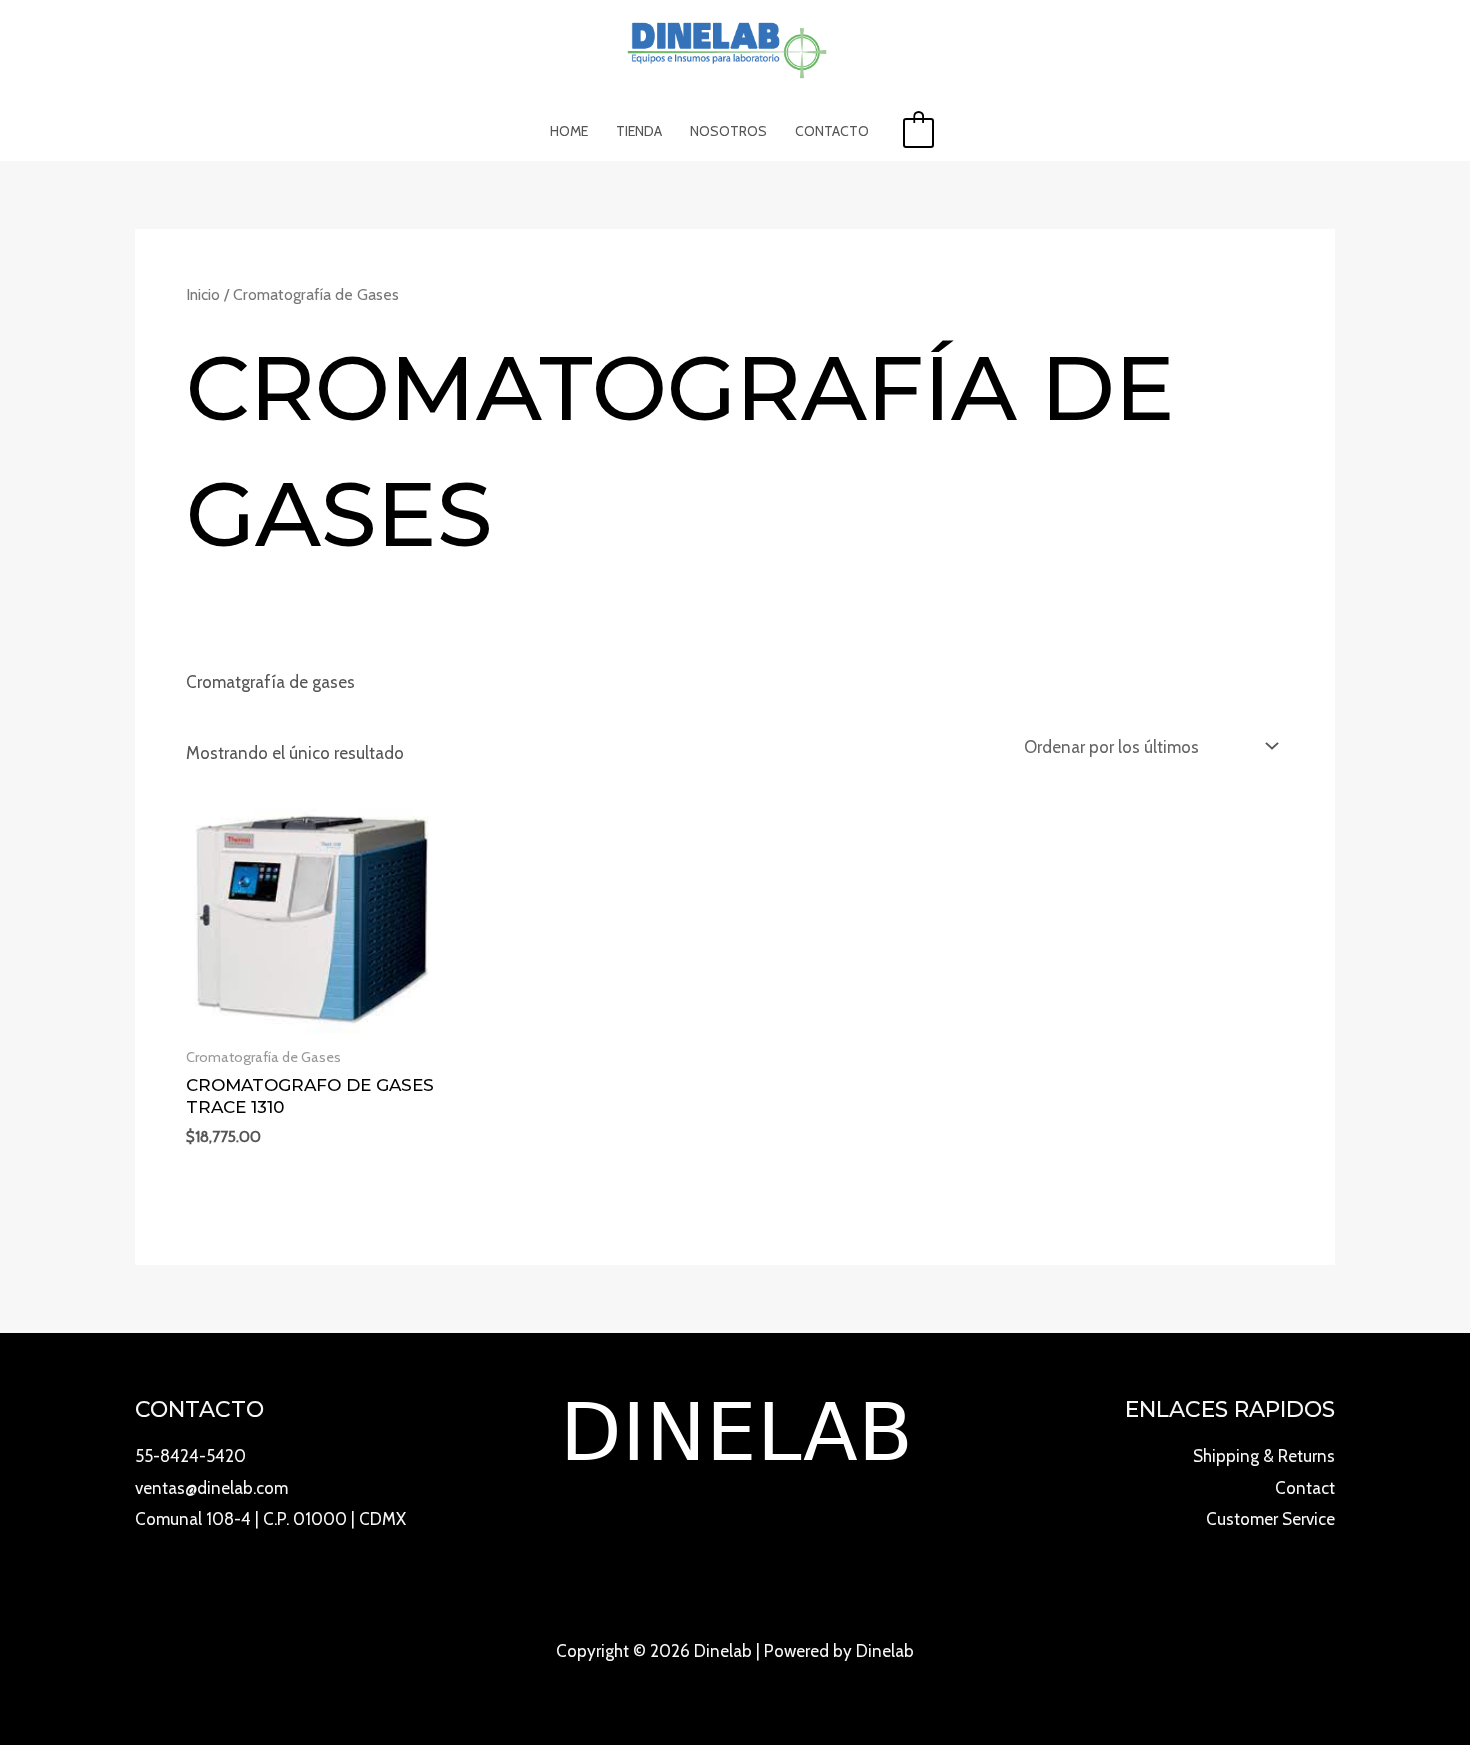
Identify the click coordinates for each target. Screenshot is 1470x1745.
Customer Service (1270, 1519)
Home (569, 131)
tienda (639, 131)
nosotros (728, 131)
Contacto (832, 131)
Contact (1305, 1488)
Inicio (203, 294)
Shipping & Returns (1264, 1456)
